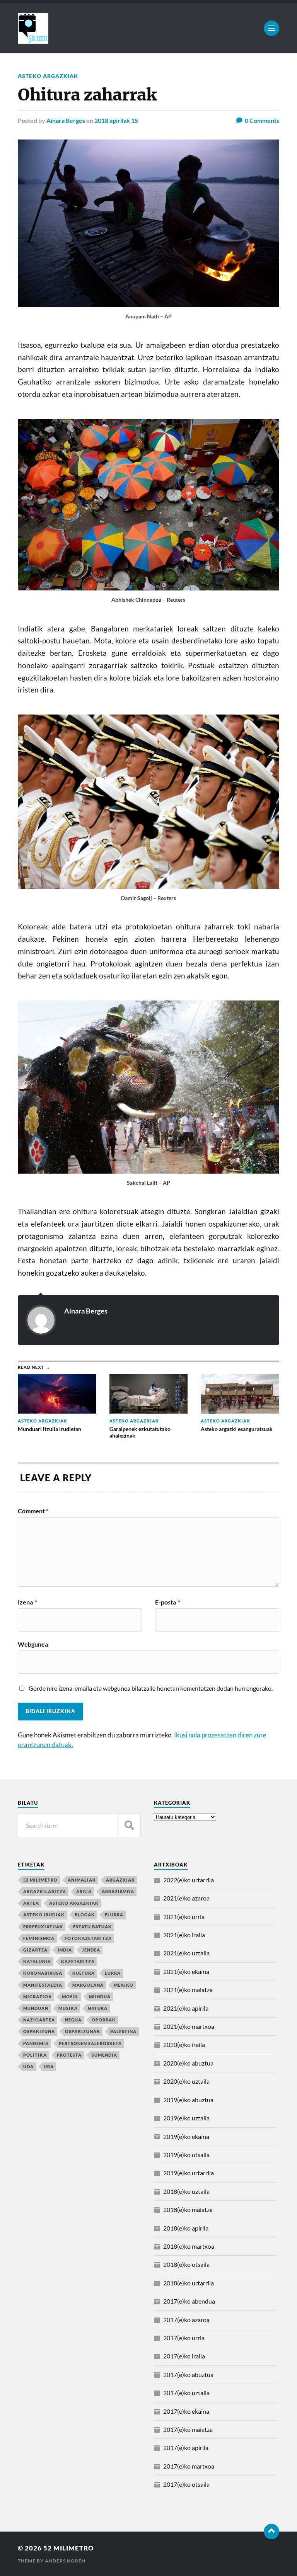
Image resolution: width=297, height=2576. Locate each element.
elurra (114, 1915)
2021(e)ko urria (184, 1917)
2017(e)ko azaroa (186, 2320)
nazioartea (39, 2020)
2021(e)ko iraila (184, 1935)
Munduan (36, 2008)
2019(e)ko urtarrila (189, 2173)
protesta (69, 2055)
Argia (84, 1891)
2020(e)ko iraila (184, 2044)
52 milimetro (40, 1880)
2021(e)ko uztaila (186, 1953)
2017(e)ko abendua (189, 2301)
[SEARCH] (129, 1825)
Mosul (70, 1997)
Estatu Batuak (92, 1927)
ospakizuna (39, 2031)
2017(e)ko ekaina (186, 2411)
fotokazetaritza (88, 1938)
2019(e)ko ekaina (186, 2136)
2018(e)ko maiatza (188, 2209)
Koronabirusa (43, 1973)
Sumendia (104, 2055)
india (65, 1950)
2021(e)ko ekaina (186, 1971)
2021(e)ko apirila (186, 2008)
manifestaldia (43, 1985)
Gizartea (35, 1950)
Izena (27, 1602)
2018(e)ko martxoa (189, 2246)
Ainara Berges (66, 120)
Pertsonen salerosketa (90, 2043)
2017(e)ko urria (184, 2338)
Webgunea (33, 1644)
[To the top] (271, 2532)
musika (68, 2008)
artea (31, 1903)
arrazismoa (118, 1891)
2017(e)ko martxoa (189, 2466)
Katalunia (37, 1961)
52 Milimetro (69, 2548)
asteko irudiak (44, 1915)
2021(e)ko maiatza (188, 1990)
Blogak (85, 1915)
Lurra (113, 1973)
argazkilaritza (45, 1891)
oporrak (104, 2020)
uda (28, 2066)
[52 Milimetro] (148, 28)
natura (98, 2008)
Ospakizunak (83, 2031)
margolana (88, 1985)
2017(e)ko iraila (184, 2356)
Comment (33, 1511)
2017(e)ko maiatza (188, 2429)
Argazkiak (120, 1880)
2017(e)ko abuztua (188, 2374)
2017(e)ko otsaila (186, 2484)
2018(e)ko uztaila (186, 2191)
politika (35, 2055)
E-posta (168, 1602)
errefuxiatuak (43, 1927)
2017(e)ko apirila (186, 2448)
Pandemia (36, 2043)
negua (73, 2020)
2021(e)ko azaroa (186, 1898)
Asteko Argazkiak (48, 76)
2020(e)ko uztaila (186, 2081)
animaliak (82, 1880)
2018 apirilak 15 (116, 120)
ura (49, 2066)
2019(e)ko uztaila (186, 2118)
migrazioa (38, 1997)
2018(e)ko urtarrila (189, 2283)
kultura (84, 1973)
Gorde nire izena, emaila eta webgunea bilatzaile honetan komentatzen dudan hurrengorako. (151, 1688)
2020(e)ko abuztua (188, 2063)
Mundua (100, 1997)
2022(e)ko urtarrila (189, 1880)
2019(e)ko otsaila (186, 2155)
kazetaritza (78, 1961)
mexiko (124, 1985)
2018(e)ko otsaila (186, 2264)
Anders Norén (65, 2561)
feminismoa (39, 1938)
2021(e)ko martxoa (189, 2026)
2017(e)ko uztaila (186, 2393)
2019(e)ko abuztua (188, 2100)
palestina (123, 2031)
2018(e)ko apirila (186, 2228)
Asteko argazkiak (74, 1903)
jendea (91, 1950)
